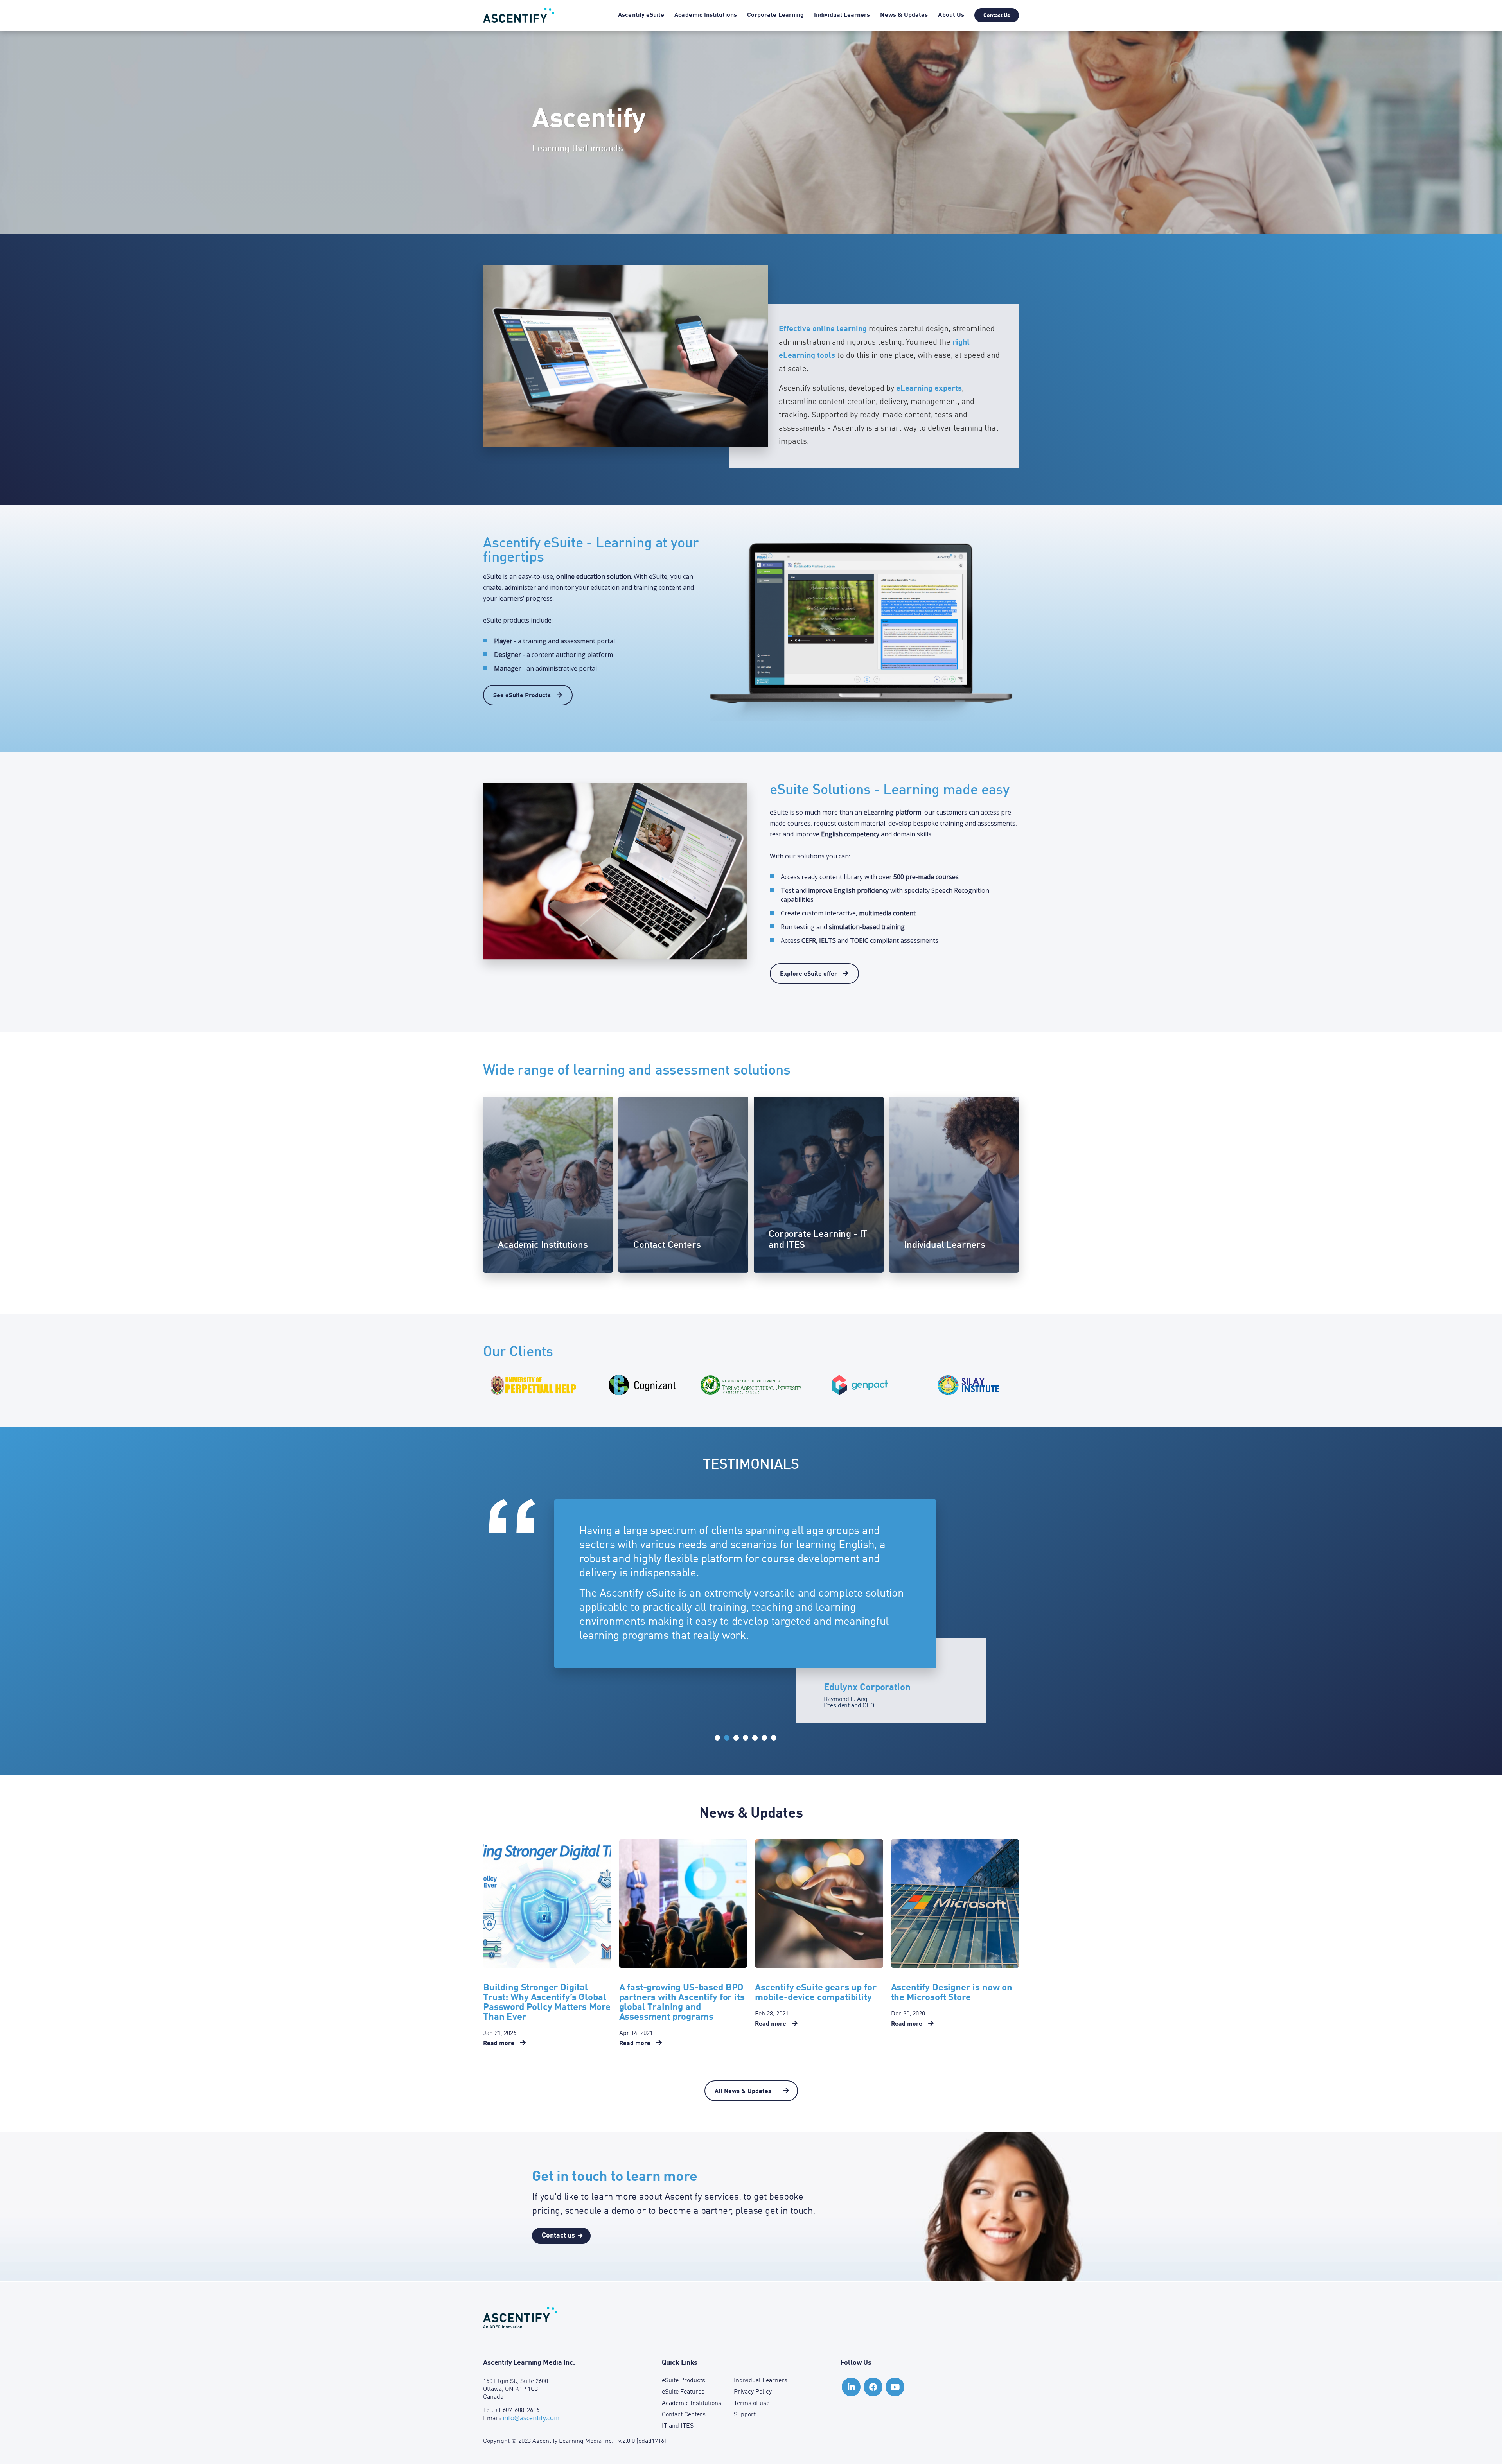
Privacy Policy (753, 2392)
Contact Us (997, 16)
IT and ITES (678, 2426)
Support (745, 2415)
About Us (951, 15)
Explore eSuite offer (809, 974)
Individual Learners (842, 15)
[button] (717, 1738)
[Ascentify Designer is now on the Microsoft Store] (955, 1904)
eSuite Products (684, 2381)
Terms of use (752, 2403)
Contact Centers (684, 2415)
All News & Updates (744, 2091)
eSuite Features (683, 2392)
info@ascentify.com (531, 2418)
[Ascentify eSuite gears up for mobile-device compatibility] (819, 1904)
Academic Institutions (705, 15)
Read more (504, 2044)
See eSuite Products (523, 696)
